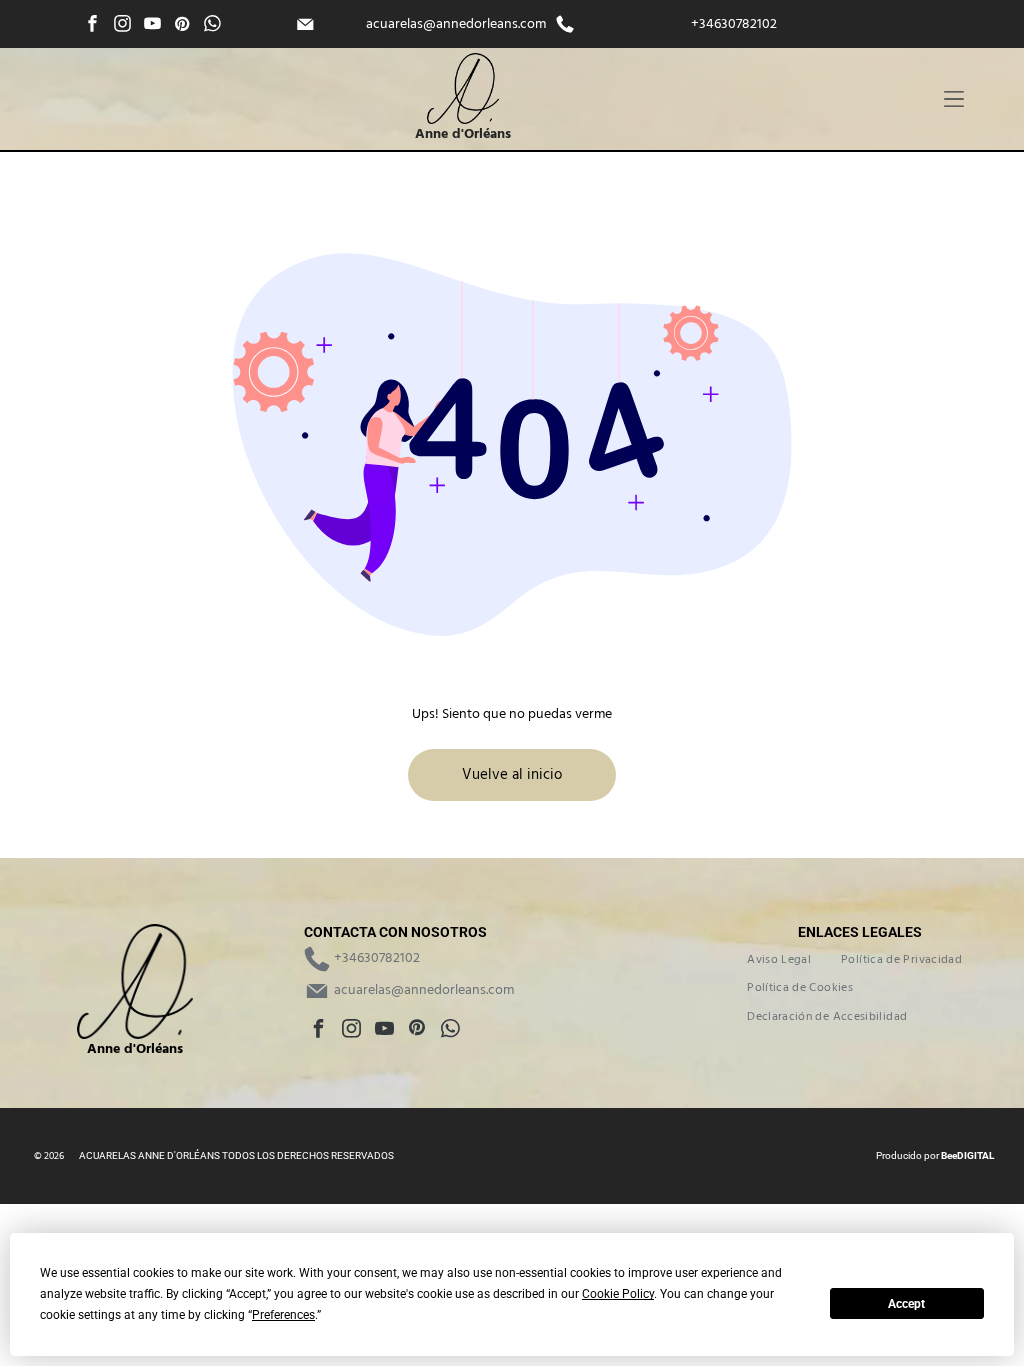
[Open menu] (954, 99)
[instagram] (122, 26)
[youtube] (152, 26)
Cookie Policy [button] (618, 1294)
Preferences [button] (283, 1315)
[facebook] (92, 26)
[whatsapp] (212, 26)
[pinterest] (182, 26)
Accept (906, 1304)
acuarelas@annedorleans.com (456, 24)
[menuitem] (779, 959)
